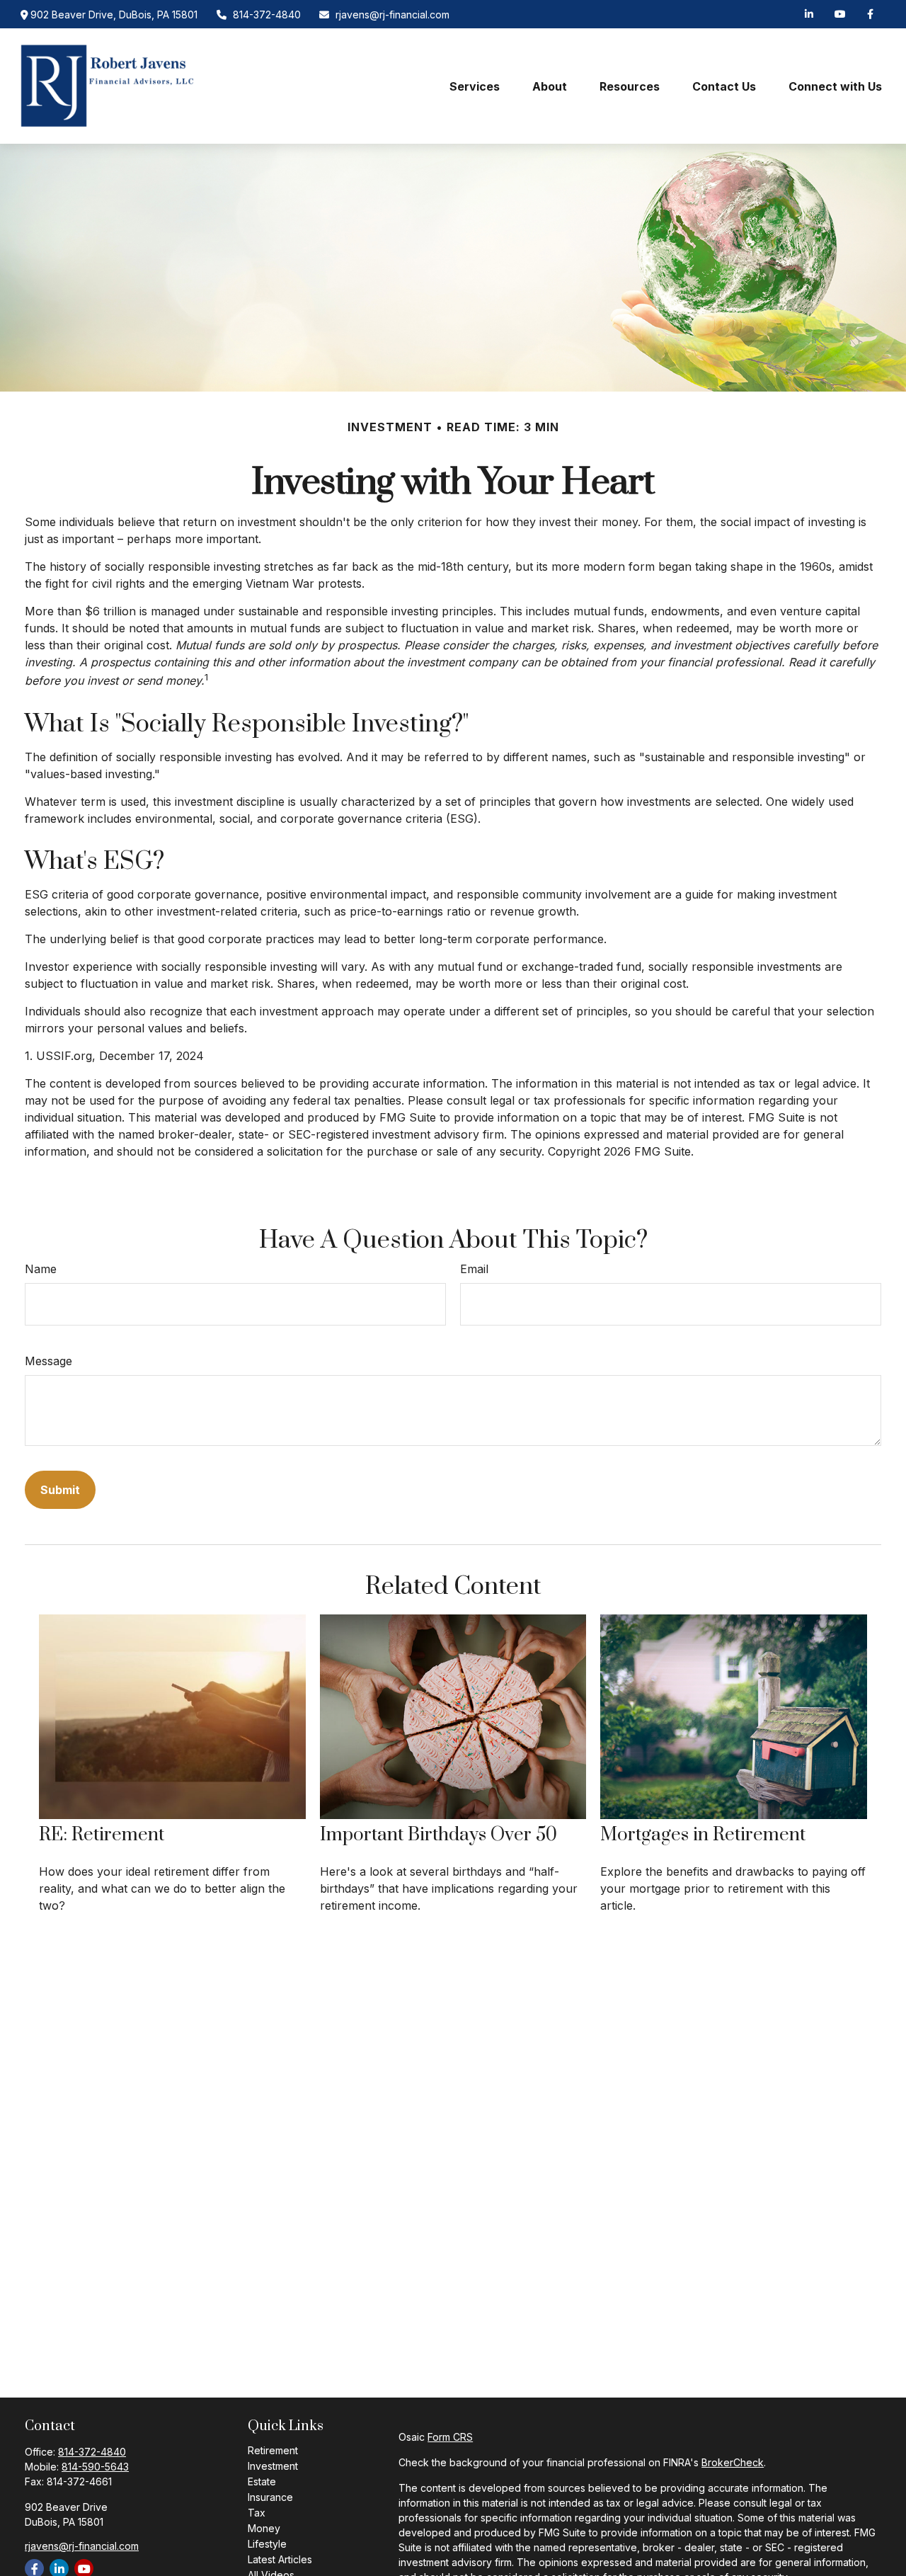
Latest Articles (280, 2559)
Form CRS (450, 2437)
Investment (273, 2466)
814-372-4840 (267, 15)
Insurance (270, 2497)
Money (264, 2528)
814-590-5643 (95, 2467)
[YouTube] (840, 14)
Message (48, 1361)
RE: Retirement (102, 1835)
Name (41, 1269)
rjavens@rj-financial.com (392, 15)
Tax (257, 2513)
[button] (475, 86)
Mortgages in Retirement (703, 1835)
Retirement (273, 2450)
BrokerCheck (733, 2462)
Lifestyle (267, 2544)
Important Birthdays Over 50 (438, 1835)
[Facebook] (870, 14)
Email (474, 1269)
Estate (262, 2481)
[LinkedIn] (809, 14)
